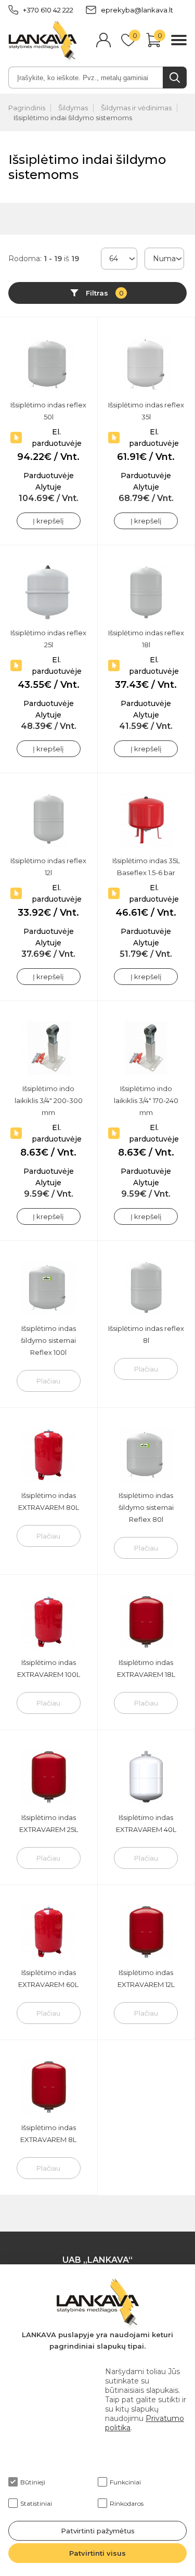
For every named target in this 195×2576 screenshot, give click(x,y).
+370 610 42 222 (48, 10)
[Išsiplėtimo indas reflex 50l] (49, 364)
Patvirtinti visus (97, 2553)
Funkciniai (125, 2482)
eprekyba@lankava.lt (137, 10)
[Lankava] (43, 41)
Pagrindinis (27, 108)
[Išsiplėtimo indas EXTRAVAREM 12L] (146, 1932)
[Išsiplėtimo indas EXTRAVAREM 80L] (49, 1455)
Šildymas (73, 108)
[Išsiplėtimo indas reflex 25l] (49, 592)
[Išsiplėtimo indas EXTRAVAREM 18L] (146, 1622)
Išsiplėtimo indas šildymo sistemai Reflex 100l (48, 1340)
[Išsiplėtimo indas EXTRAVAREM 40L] (146, 1777)
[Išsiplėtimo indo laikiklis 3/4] (49, 1048)
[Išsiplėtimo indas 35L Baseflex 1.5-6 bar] (146, 820)
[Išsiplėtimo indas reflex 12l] (49, 820)
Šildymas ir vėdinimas (136, 108)
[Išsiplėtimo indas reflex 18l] (146, 592)
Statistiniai (36, 2503)
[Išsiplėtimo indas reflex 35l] (146, 364)
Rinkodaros (127, 2503)
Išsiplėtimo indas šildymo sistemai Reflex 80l (146, 1507)
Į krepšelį (48, 521)
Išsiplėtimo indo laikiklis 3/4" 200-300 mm (49, 1100)
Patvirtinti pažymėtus (98, 2531)
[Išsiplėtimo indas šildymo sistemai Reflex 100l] (49, 1288)
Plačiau (48, 1381)
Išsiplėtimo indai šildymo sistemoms (73, 118)
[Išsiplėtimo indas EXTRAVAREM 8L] (49, 2087)
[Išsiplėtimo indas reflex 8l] (146, 1288)
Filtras (105, 293)
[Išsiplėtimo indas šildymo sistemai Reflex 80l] (146, 1455)
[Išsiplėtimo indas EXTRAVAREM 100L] (49, 1622)
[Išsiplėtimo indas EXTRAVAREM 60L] (49, 1932)
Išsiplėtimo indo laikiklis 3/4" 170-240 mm (146, 1100)
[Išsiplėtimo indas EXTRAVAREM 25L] (49, 1777)
